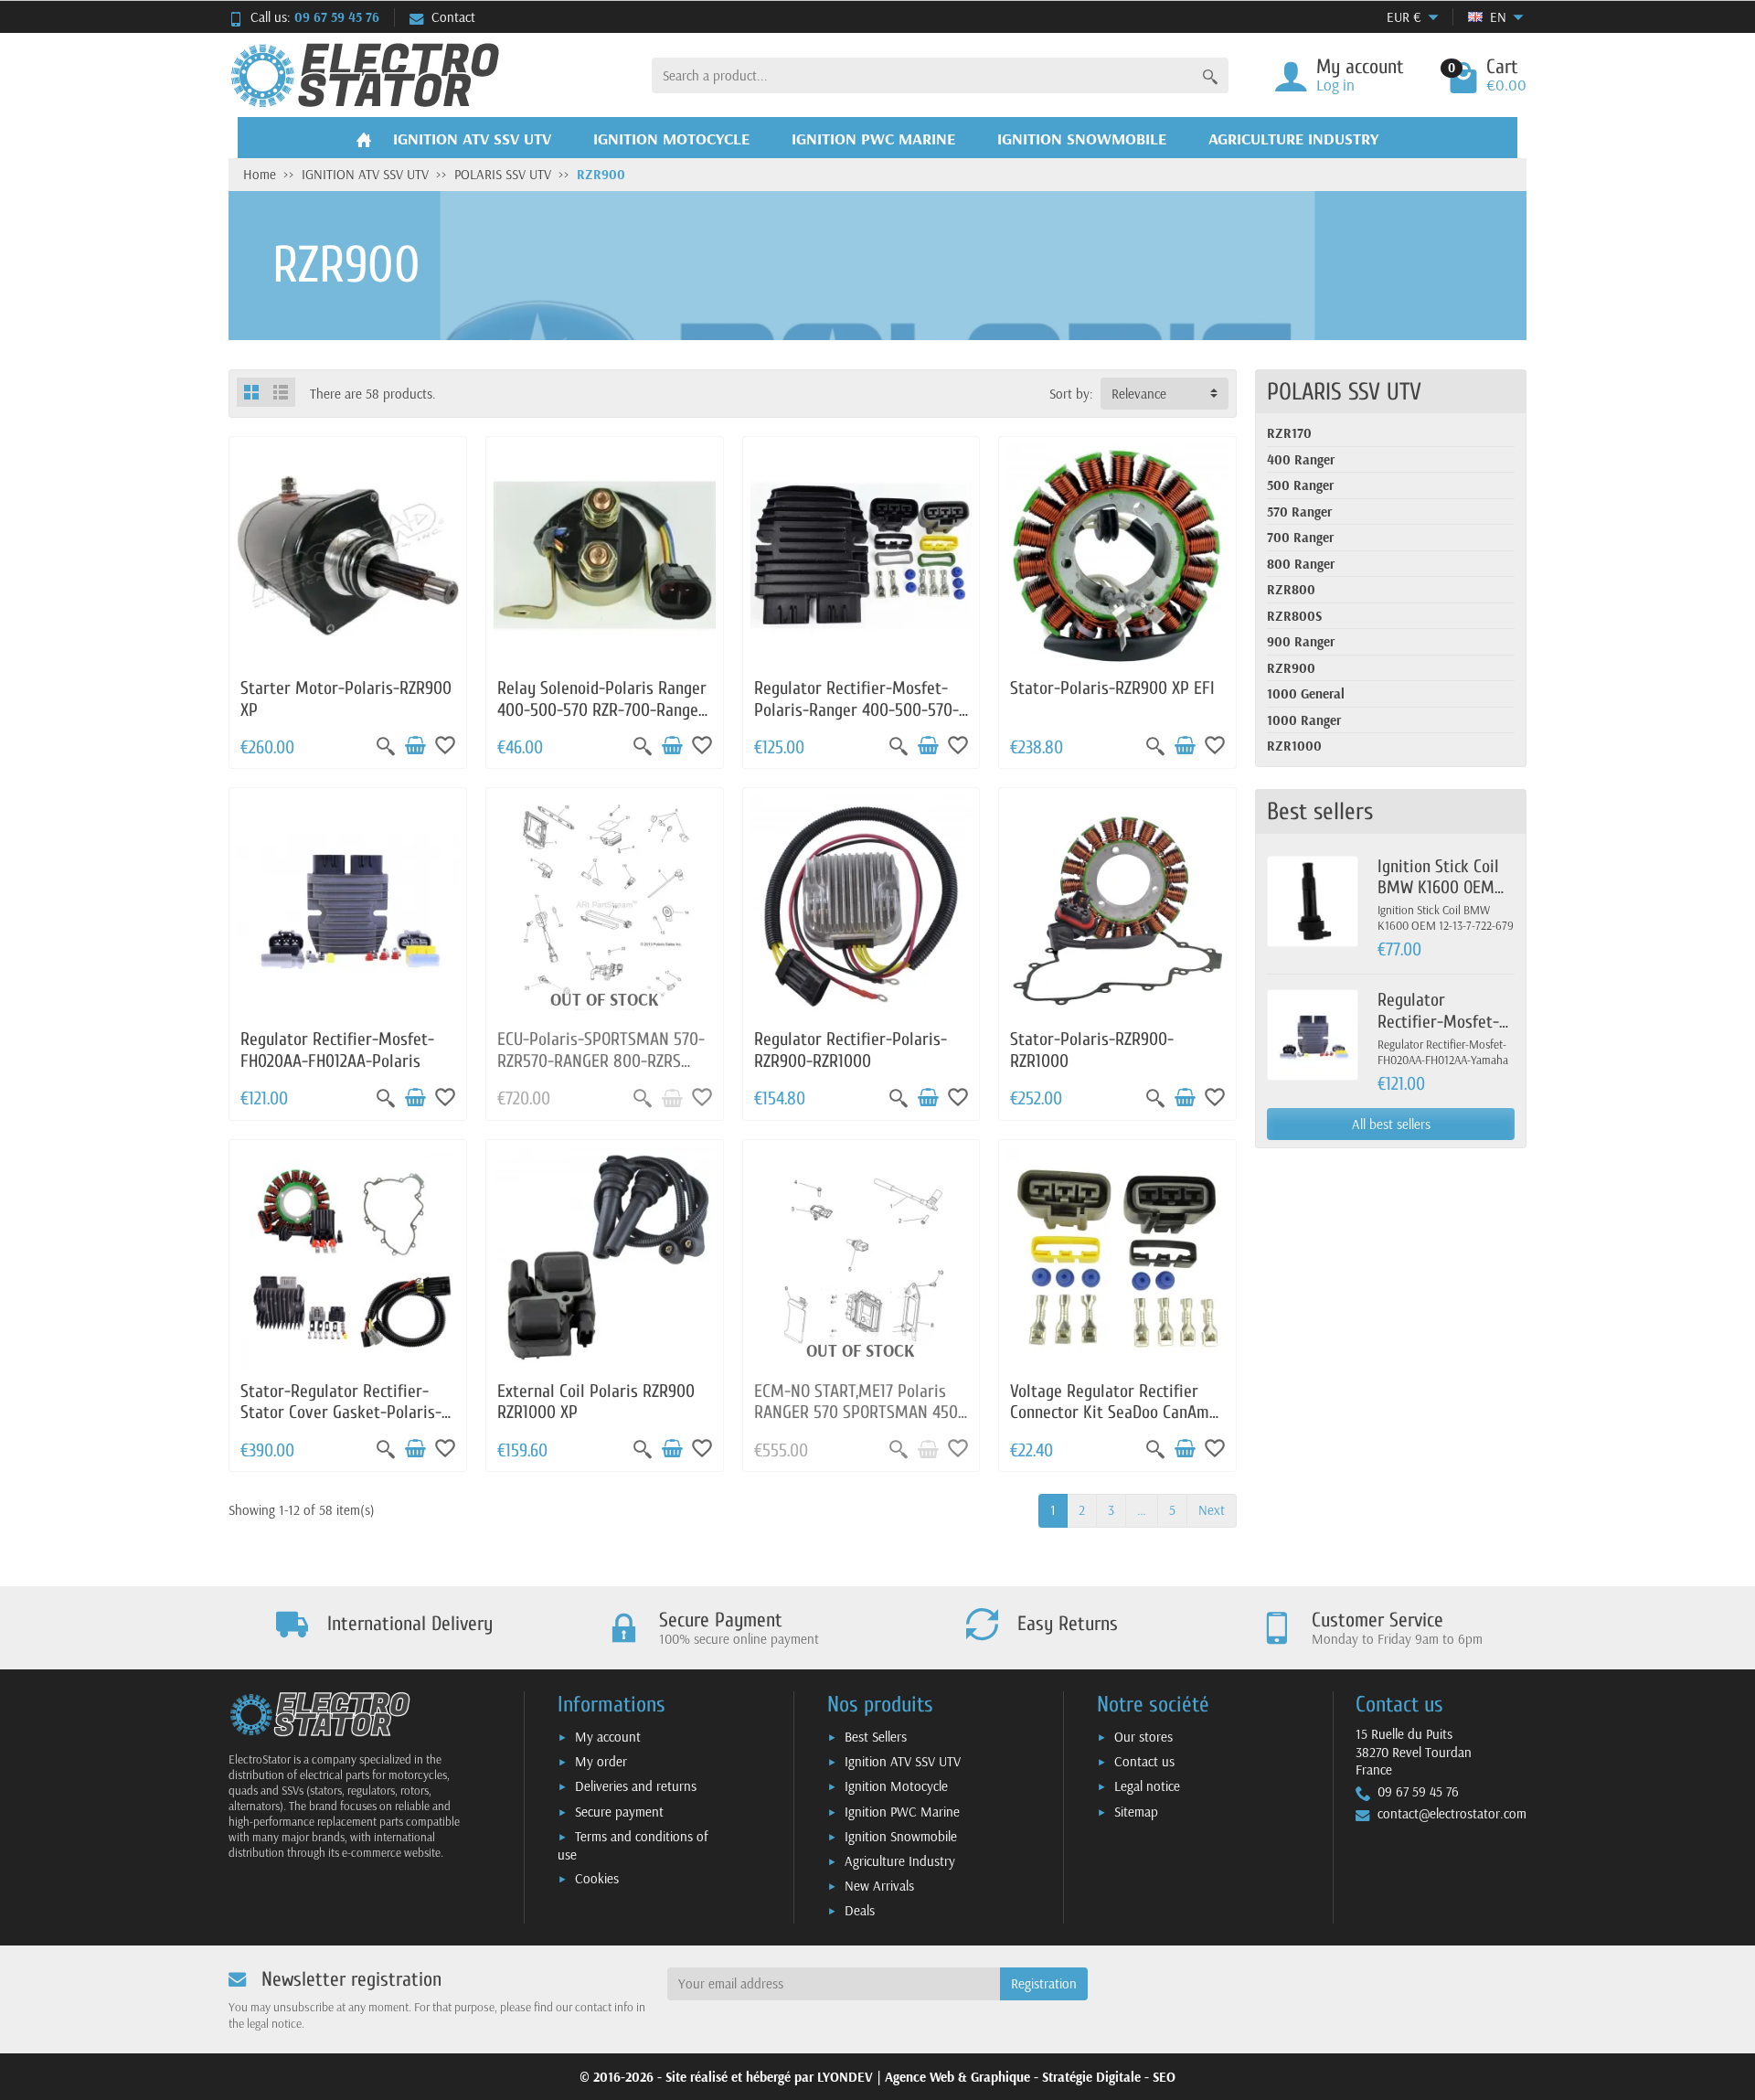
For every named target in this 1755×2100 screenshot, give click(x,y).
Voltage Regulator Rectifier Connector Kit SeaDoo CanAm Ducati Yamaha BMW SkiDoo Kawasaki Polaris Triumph (1110, 1423)
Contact (453, 17)
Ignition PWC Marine (902, 1812)
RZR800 (1291, 589)
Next (1212, 1510)
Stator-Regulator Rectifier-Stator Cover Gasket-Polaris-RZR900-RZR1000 (341, 1413)
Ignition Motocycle (896, 1786)
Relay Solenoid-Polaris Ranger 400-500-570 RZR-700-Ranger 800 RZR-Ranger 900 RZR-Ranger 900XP (602, 720)
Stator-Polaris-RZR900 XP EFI (1112, 688)
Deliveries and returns (636, 1786)
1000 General (1306, 693)
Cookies (597, 1878)
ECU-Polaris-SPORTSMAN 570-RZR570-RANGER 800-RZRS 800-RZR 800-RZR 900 (601, 1061)
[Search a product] (1210, 75)
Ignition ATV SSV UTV (903, 1761)
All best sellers (1391, 1124)
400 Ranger (1301, 459)
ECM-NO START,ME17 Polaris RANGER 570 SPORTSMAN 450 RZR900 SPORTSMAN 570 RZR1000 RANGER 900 (856, 1423)
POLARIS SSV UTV (1344, 392)
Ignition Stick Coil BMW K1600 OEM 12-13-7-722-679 (1438, 888)
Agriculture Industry (900, 1861)
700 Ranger (1300, 537)
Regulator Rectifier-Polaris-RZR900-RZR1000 (851, 1050)
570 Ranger (1299, 512)
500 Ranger (1300, 485)
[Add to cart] (415, 746)
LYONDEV (845, 2077)
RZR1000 (1294, 746)
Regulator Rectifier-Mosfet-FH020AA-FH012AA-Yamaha (1443, 1032)
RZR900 (1291, 668)
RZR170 (1289, 433)
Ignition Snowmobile (901, 1836)
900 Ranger (1301, 641)
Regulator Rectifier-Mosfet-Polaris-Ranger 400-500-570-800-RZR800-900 (856, 710)
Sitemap (1136, 1812)
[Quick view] (386, 746)
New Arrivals (879, 1886)
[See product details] (672, 1098)
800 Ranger (1301, 564)
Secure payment (619, 1812)
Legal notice (1147, 1786)
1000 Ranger (1304, 720)
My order (601, 1761)
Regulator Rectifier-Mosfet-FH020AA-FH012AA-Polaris (337, 1050)
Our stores (1143, 1737)
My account (608, 1737)
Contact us (1144, 1761)
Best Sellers (876, 1737)
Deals (860, 1910)
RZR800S (1294, 616)
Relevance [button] (1139, 394)
